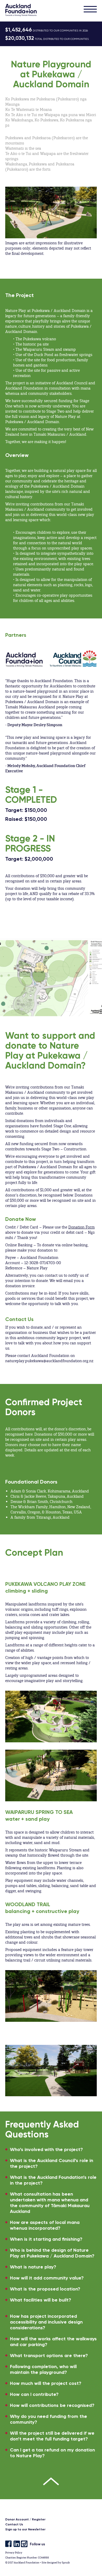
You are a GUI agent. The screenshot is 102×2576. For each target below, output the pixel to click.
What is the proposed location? (45, 2289)
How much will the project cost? (46, 2383)
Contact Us (14, 2524)
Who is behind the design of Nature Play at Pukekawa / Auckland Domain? (52, 2253)
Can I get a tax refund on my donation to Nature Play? (52, 2453)
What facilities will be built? (41, 2300)
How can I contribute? (34, 2394)
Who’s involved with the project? (46, 2149)
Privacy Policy (14, 2553)
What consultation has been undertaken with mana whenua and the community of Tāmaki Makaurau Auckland (50, 2203)
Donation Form (81, 1227)
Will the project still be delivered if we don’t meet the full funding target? (52, 2436)
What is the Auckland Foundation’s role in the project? (53, 2180)
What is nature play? (33, 2267)
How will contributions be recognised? (52, 2405)
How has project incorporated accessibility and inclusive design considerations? (46, 2322)
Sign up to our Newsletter (25, 2529)
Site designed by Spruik (56, 2562)
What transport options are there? (49, 2356)
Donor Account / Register (25, 2519)
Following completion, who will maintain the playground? (43, 2369)
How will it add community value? (47, 2278)
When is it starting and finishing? (46, 2239)
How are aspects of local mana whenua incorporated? (45, 2225)
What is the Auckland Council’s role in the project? (52, 2163)
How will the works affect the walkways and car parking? (53, 2342)
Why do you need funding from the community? (49, 2419)
